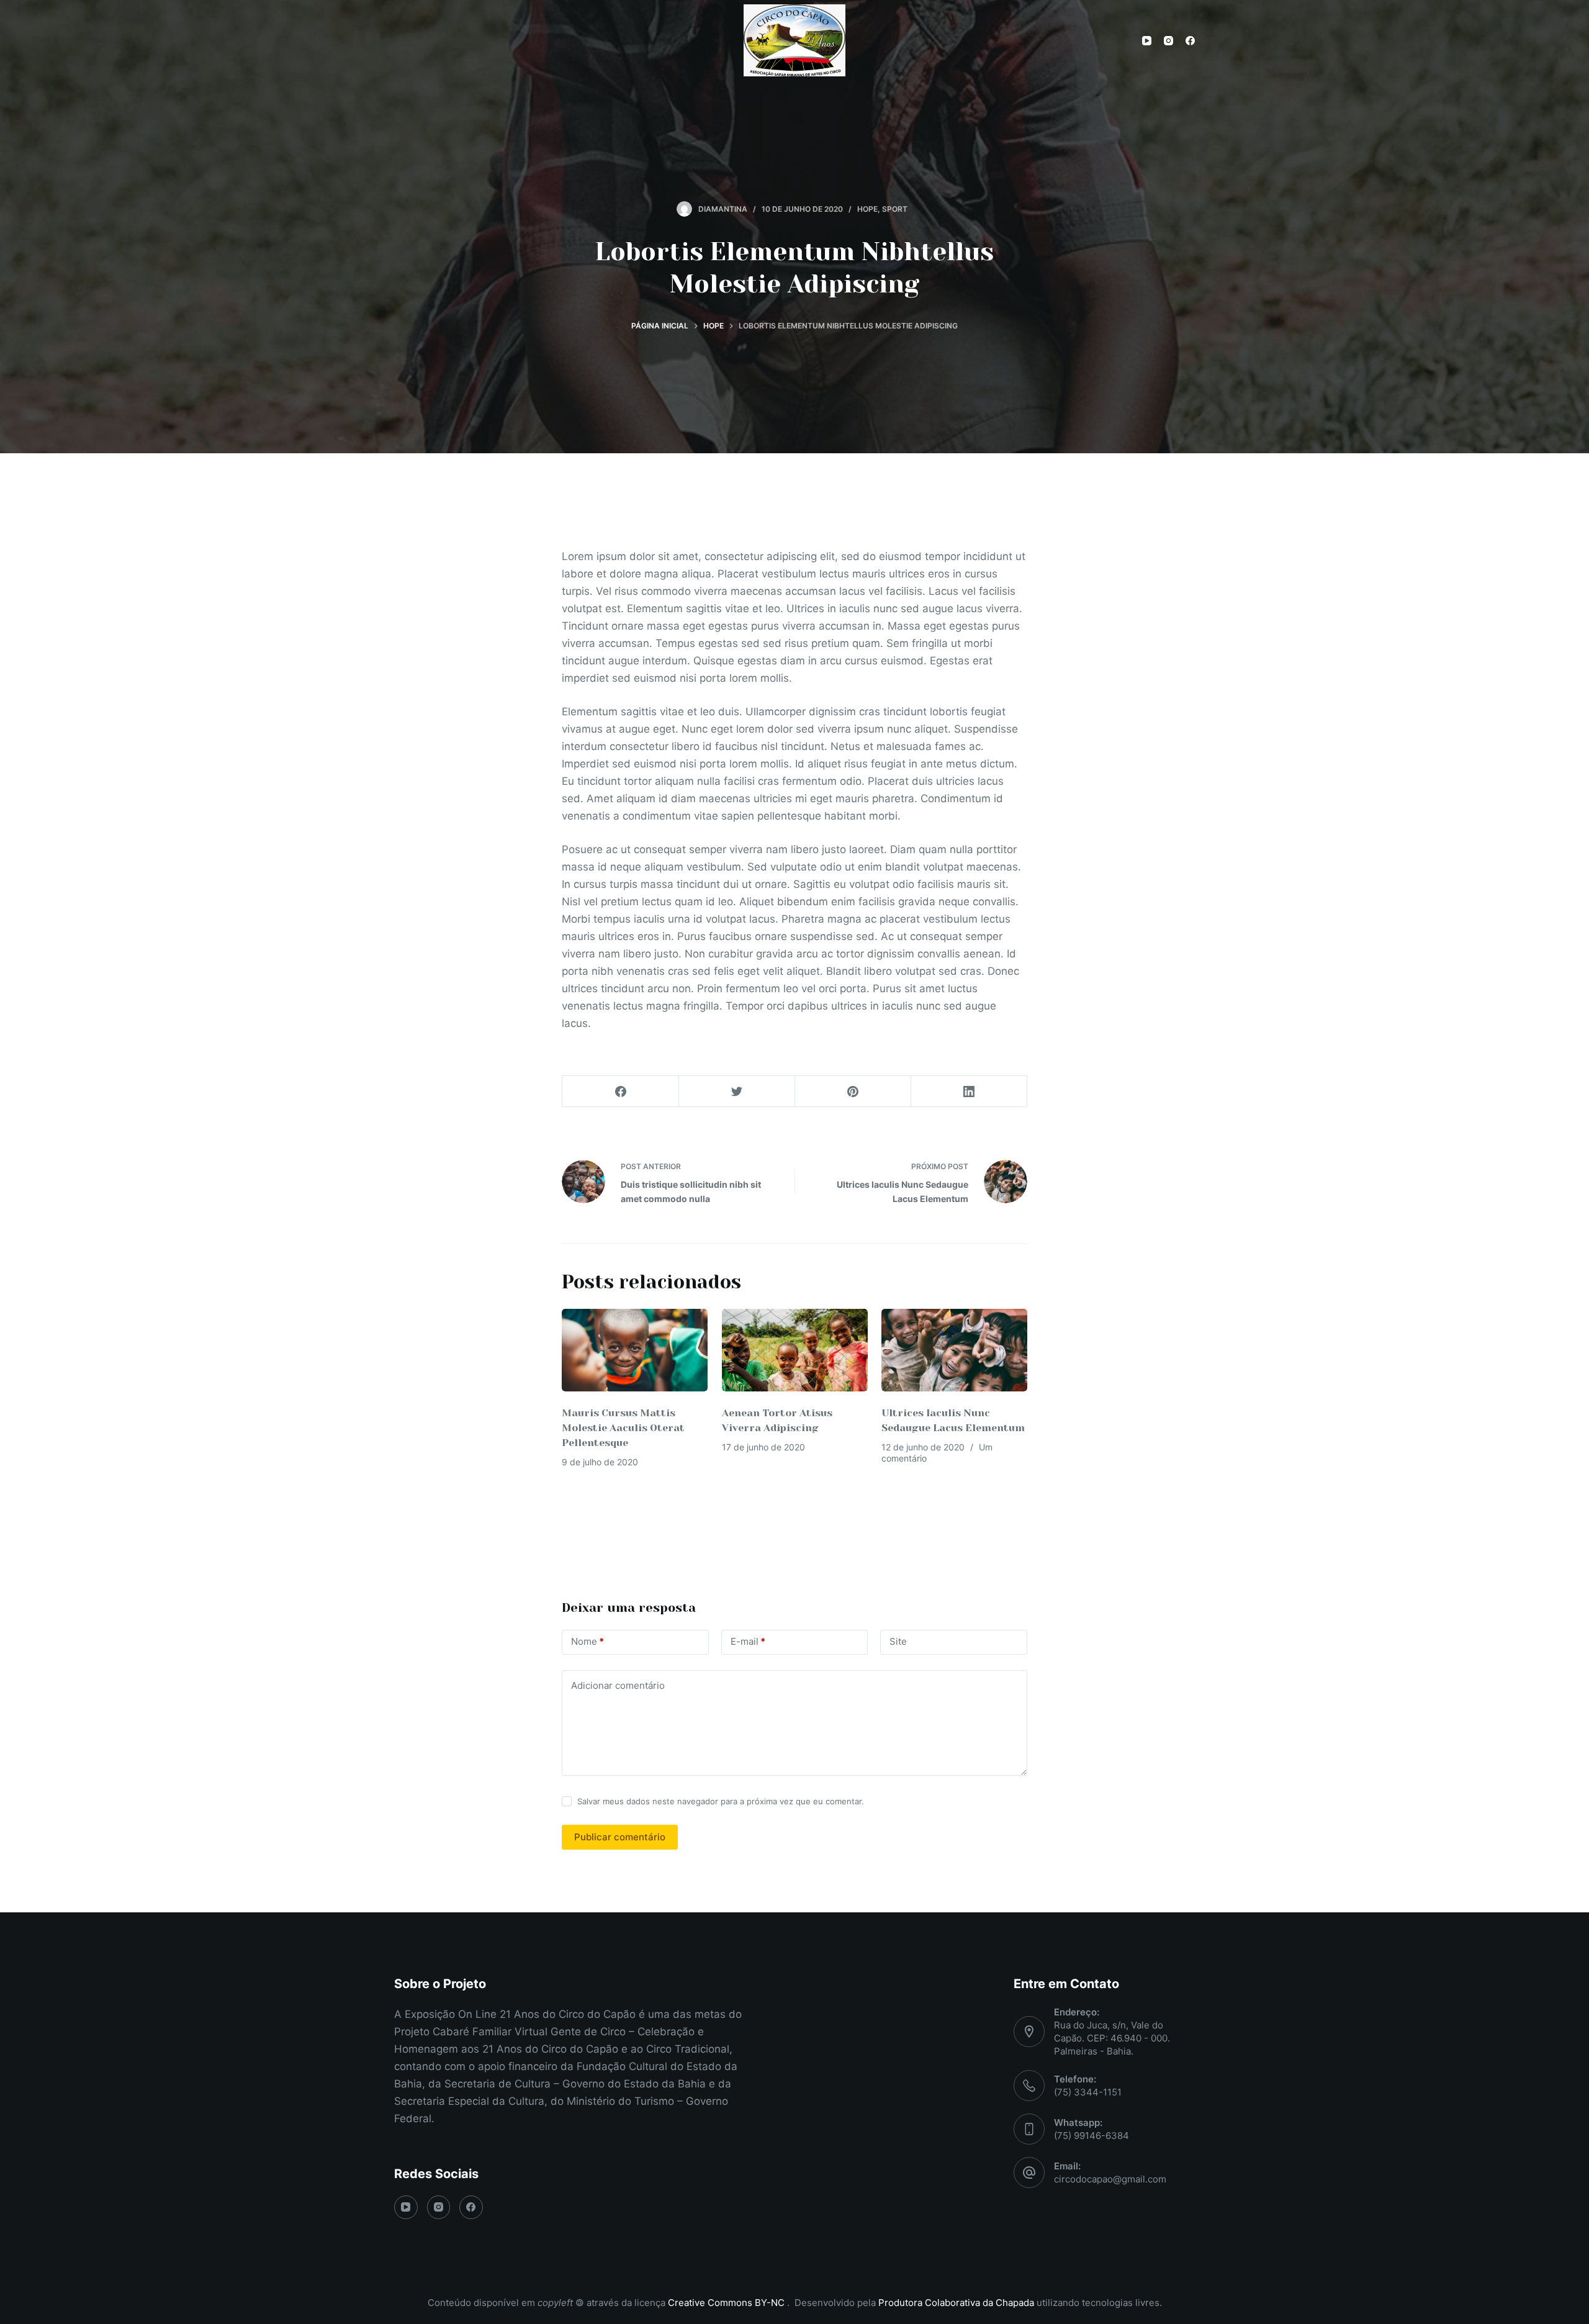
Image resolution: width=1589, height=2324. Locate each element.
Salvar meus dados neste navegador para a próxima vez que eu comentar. (721, 1801)
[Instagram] (1168, 41)
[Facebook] (1190, 41)
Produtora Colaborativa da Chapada (955, 2303)
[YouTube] (1147, 41)
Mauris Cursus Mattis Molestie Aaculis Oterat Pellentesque (623, 1428)
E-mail (748, 1641)
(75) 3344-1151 (1088, 2092)
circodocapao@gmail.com (1110, 2179)
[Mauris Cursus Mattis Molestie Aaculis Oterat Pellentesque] (635, 1350)
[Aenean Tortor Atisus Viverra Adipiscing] (795, 1350)
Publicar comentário (620, 1837)
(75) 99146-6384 (1092, 2136)
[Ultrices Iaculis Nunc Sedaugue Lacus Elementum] (954, 1350)
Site (898, 1641)
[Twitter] (737, 1092)
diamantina (723, 209)
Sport (895, 209)
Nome (587, 1641)
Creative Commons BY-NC (727, 2303)
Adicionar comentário (618, 1685)
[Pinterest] (853, 1092)
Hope (867, 209)
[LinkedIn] (969, 1092)
